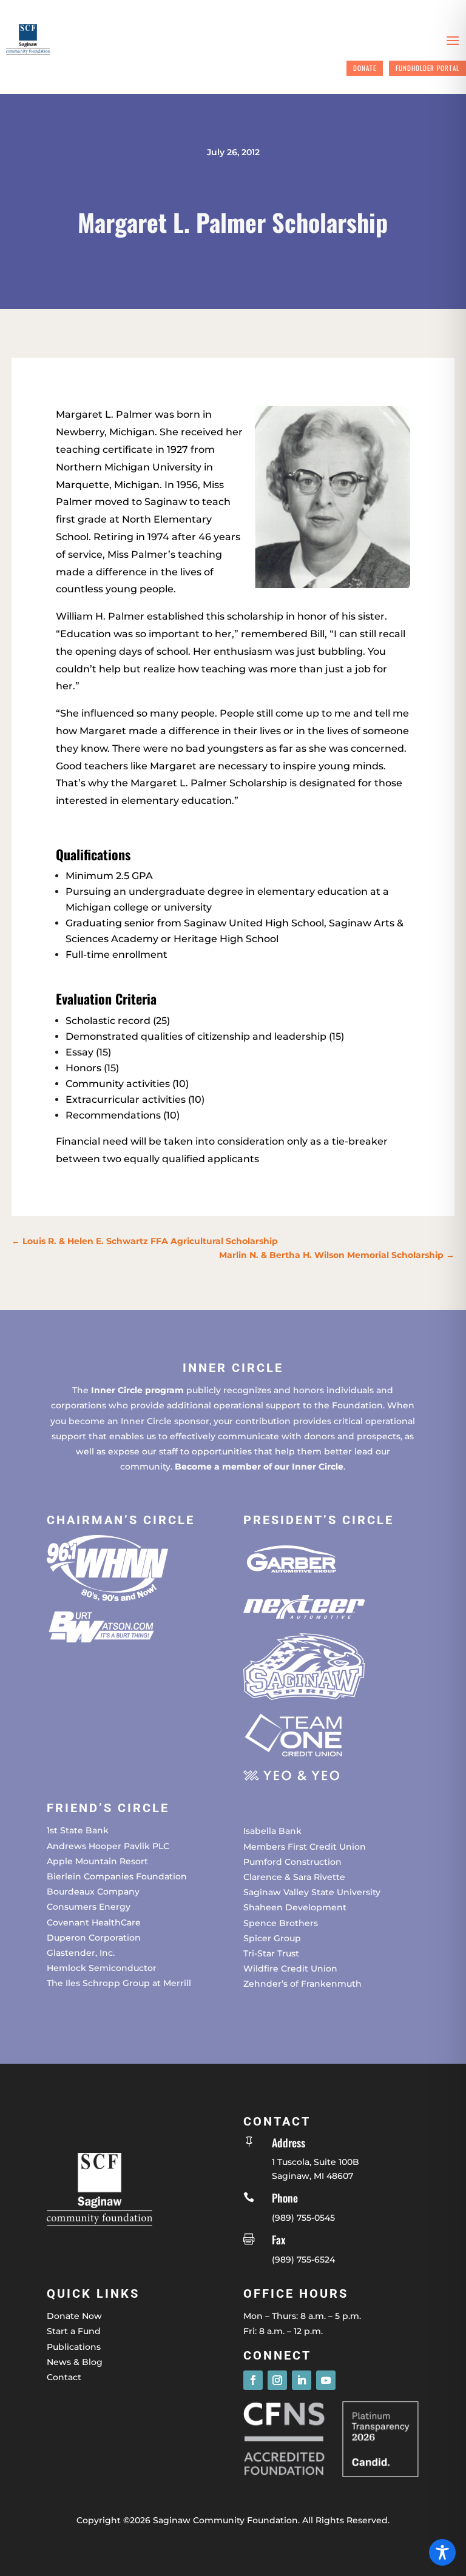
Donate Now (74, 2316)
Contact (64, 2377)
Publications (74, 2347)
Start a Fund (74, 2331)
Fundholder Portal (427, 68)
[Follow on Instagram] (277, 2380)
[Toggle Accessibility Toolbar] (442, 2552)
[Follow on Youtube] (326, 2380)
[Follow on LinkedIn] (302, 2380)
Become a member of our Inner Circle (259, 1467)
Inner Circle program (137, 1390)
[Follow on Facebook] (253, 2380)
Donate (365, 68)
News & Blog (75, 2362)
